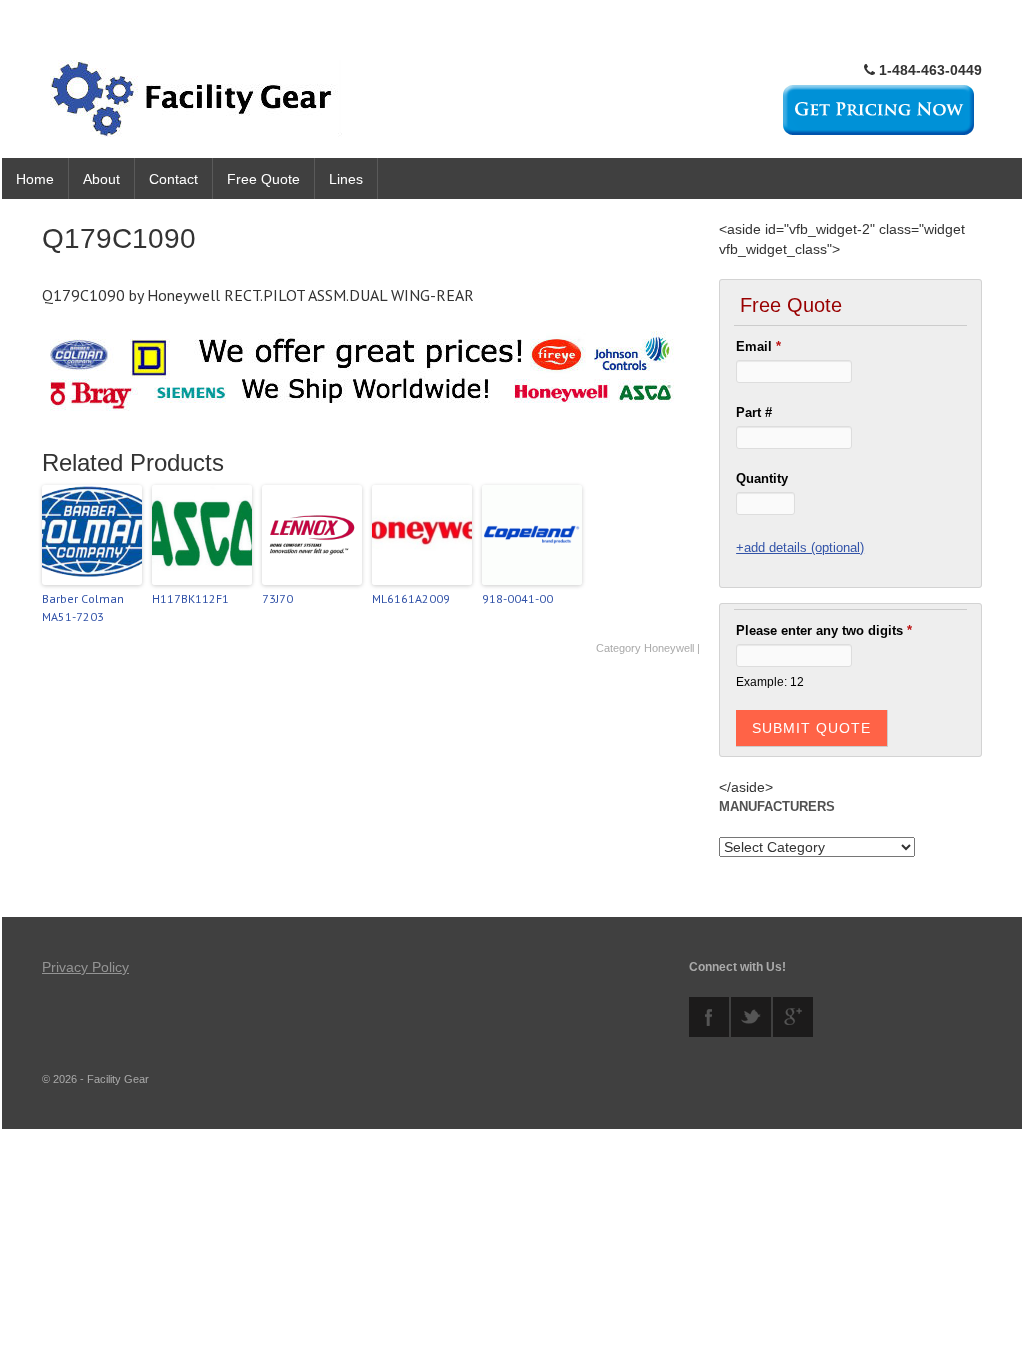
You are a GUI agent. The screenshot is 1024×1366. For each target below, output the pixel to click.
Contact (173, 179)
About (101, 179)
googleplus (793, 1017)
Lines (346, 179)
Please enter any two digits (824, 630)
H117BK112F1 (190, 598)
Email (758, 346)
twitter (751, 1017)
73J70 (277, 598)
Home (35, 179)
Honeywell (669, 648)
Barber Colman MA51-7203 (83, 607)
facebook (709, 1017)
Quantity (762, 478)
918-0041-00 (517, 598)
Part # (754, 412)
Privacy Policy (85, 967)
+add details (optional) (800, 547)
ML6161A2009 (411, 598)
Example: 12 (770, 681)
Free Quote (263, 179)
